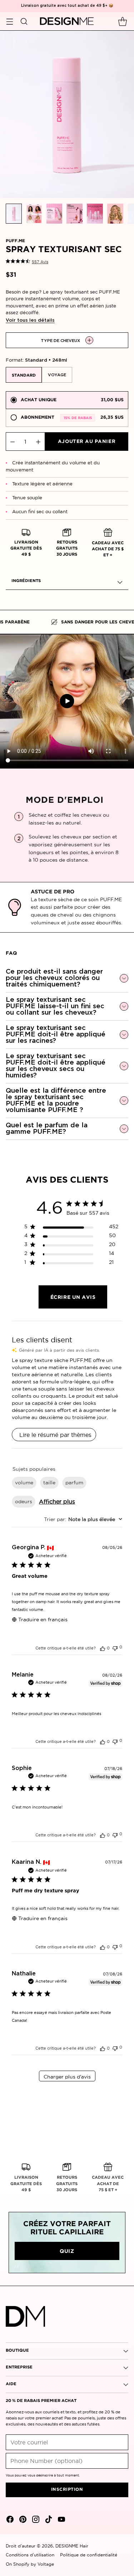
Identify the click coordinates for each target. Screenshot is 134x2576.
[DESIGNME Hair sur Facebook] (9, 2521)
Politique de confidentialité (89, 2555)
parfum (74, 1483)
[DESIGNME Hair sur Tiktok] (48, 2521)
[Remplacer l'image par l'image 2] (34, 214)
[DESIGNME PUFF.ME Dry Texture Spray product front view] (67, 114)
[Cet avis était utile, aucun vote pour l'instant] (103, 1648)
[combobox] (83, 1519)
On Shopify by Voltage (30, 2564)
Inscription (67, 2490)
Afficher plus (57, 1501)
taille (49, 1483)
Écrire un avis (73, 1297)
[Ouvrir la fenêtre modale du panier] (122, 21)
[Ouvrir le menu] (9, 21)
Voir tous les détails (30, 320)
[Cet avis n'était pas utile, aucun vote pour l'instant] (115, 1647)
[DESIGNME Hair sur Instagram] (35, 2521)
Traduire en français (43, 1619)
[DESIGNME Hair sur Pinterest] (22, 2521)
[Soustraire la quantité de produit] (13, 442)
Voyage (57, 375)
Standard (24, 376)
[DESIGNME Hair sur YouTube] (61, 2521)
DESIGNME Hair (72, 2546)
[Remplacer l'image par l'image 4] (75, 214)
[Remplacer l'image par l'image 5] (95, 214)
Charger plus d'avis (67, 2077)
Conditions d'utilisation (30, 2555)
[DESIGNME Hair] (67, 21)
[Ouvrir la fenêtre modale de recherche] (24, 21)
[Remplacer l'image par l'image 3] (54, 214)
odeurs (24, 1501)
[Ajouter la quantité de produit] (38, 442)
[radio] (67, 400)
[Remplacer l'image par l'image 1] (14, 214)
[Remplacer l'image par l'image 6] (115, 214)
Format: (36, 360)
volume (24, 1483)
